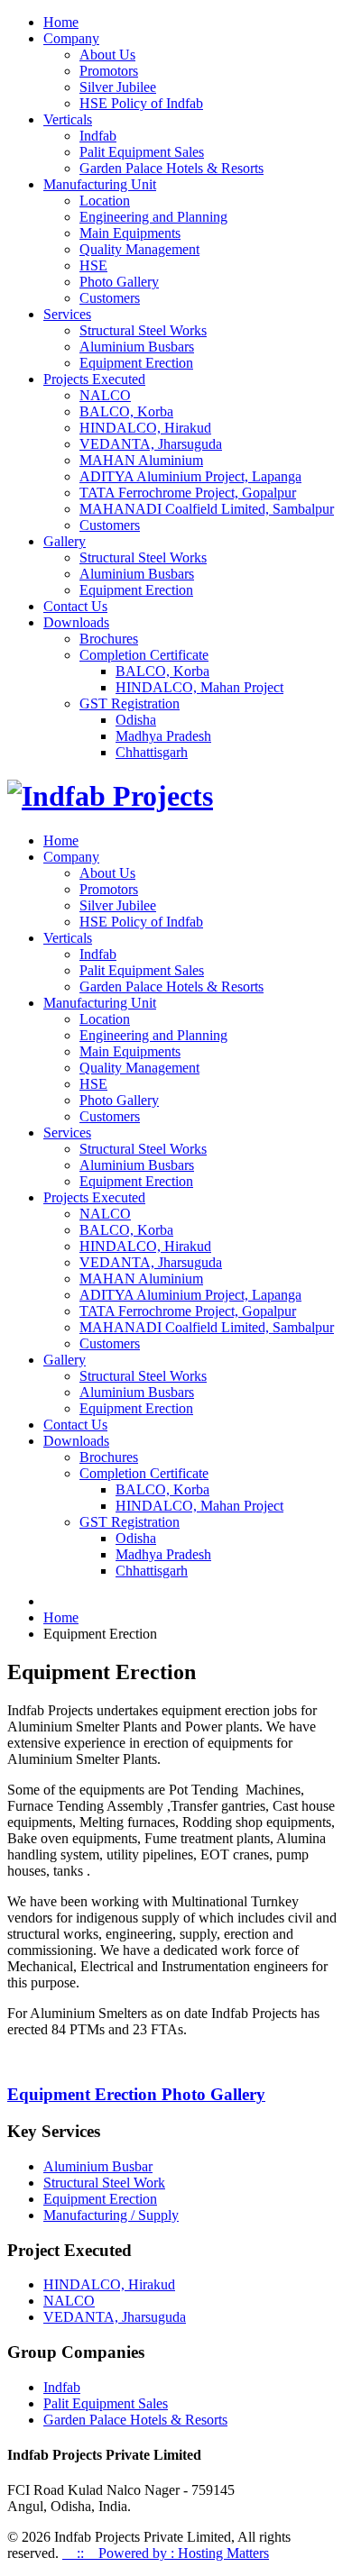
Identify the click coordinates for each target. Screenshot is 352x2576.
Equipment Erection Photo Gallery (136, 2094)
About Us (107, 55)
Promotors (109, 71)
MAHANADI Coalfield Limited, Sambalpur (207, 509)
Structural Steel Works (143, 330)
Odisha (136, 720)
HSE (93, 265)
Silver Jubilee (118, 87)
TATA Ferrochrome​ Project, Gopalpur (188, 493)
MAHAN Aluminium (141, 460)
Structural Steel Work (104, 2183)
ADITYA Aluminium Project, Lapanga (190, 476)
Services (67, 314)
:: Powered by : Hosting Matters (166, 2553)
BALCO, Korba (126, 411)
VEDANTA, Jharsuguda (151, 444)
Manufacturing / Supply (111, 2215)
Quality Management (139, 249)
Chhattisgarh (152, 752)
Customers (110, 298)
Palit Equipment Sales (142, 152)
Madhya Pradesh (163, 736)
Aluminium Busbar (98, 2166)
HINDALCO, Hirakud (145, 428)
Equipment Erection (136, 363)
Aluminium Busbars (137, 347)
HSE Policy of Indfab (141, 103)
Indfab (98, 136)
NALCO (105, 395)
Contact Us (75, 606)
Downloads (76, 622)
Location (105, 201)
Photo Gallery (119, 282)
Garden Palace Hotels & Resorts (171, 168)
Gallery (65, 541)
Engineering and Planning (153, 217)
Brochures (109, 639)
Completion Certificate (144, 655)
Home (61, 22)
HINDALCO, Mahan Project (199, 687)
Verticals (68, 119)
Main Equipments (130, 233)
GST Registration (130, 703)
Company (71, 38)
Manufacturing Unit (100, 184)
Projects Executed (94, 379)
